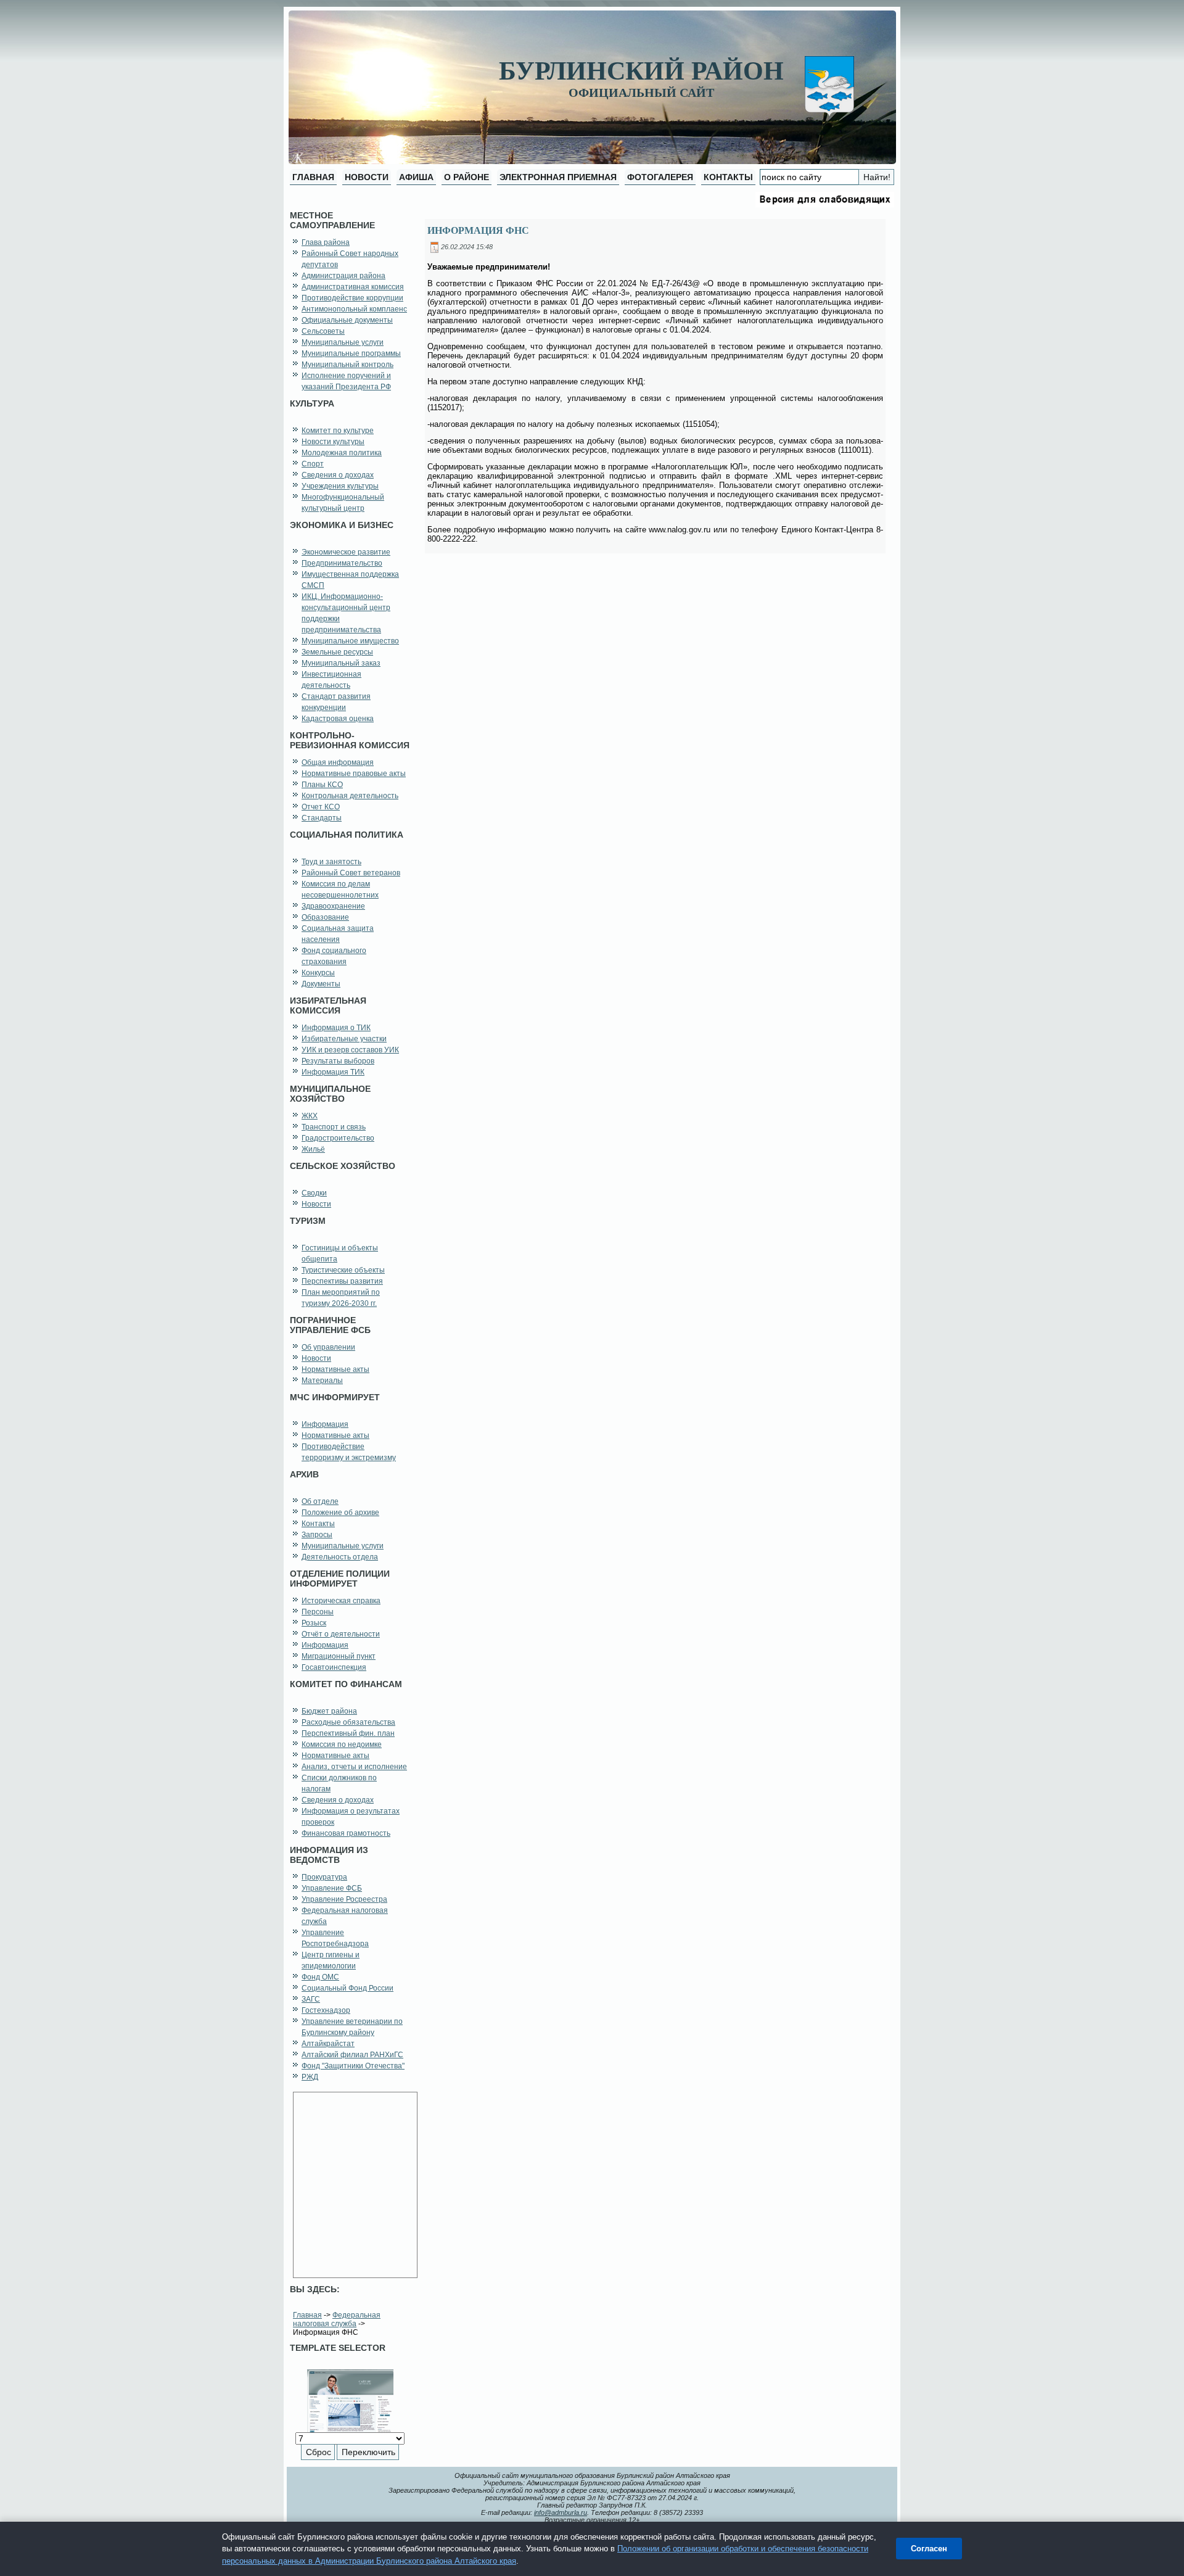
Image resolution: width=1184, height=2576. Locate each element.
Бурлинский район (641, 71)
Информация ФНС (478, 230)
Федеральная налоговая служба (337, 2319)
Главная (307, 2315)
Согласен (929, 2549)
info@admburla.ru (561, 2512)
